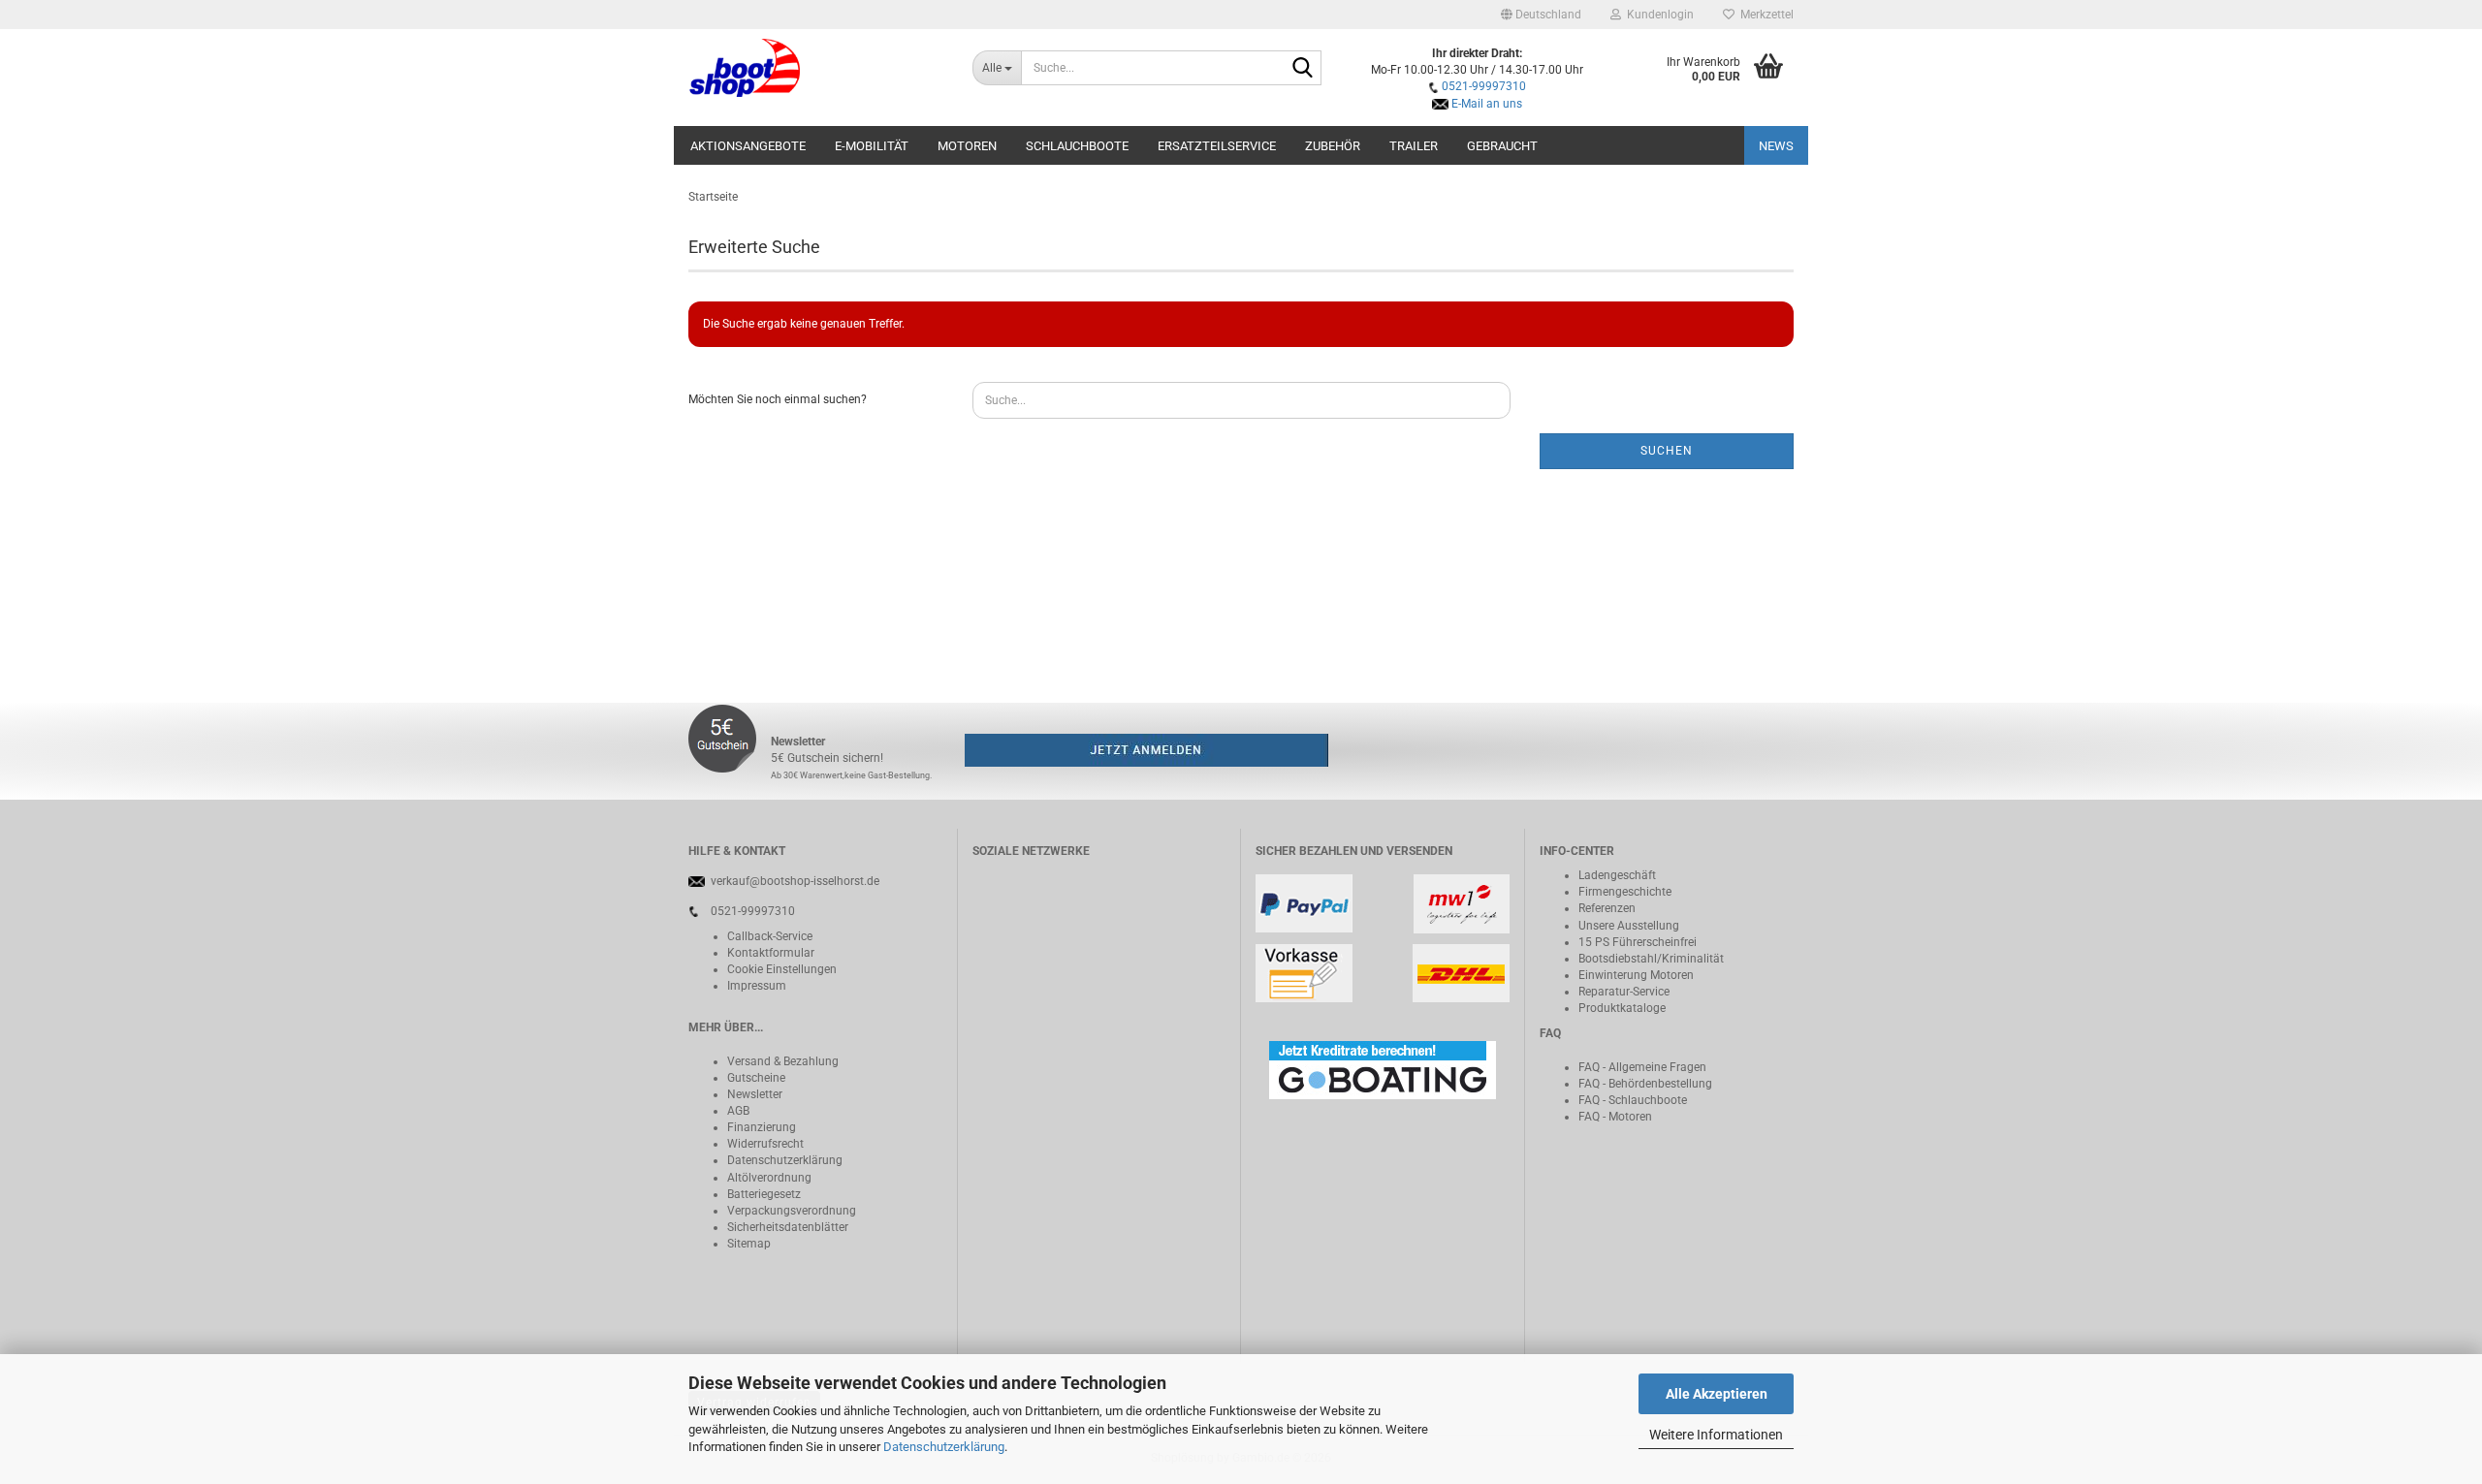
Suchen (1667, 451)
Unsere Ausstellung (1629, 926)
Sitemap (749, 1244)
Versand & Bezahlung (783, 1061)
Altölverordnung (769, 1178)
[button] (1541, 15)
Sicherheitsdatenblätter (788, 1227)
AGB (738, 1111)
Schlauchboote (1077, 146)
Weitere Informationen (1716, 1435)
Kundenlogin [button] (1657, 15)
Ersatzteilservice (1217, 146)
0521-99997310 (1484, 86)
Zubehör (1333, 146)
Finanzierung (762, 1127)
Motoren (967, 146)
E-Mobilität (872, 146)
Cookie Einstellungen (782, 969)
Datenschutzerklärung (944, 1447)
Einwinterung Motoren (1636, 975)
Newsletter (755, 1094)
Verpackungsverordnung (792, 1211)
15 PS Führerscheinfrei (1638, 942)
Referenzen (1607, 908)
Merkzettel (1764, 15)
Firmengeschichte (1625, 892)
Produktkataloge (1622, 1008)
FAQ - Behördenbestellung (1645, 1084)
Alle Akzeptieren (1717, 1394)
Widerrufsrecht (765, 1144)
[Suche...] (1303, 69)
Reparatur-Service (1624, 992)
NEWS (1776, 146)
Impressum (757, 986)
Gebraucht (1502, 146)
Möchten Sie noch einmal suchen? (778, 399)
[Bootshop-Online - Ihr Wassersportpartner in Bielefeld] (816, 68)
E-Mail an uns (1487, 104)
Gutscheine (756, 1078)
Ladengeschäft (1617, 875)
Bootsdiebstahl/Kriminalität (1651, 959)
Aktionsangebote (748, 146)
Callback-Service (770, 936)
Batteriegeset (761, 1194)
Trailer (1414, 146)
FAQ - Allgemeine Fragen (1642, 1067)
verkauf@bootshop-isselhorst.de (795, 881)
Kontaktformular (771, 953)
